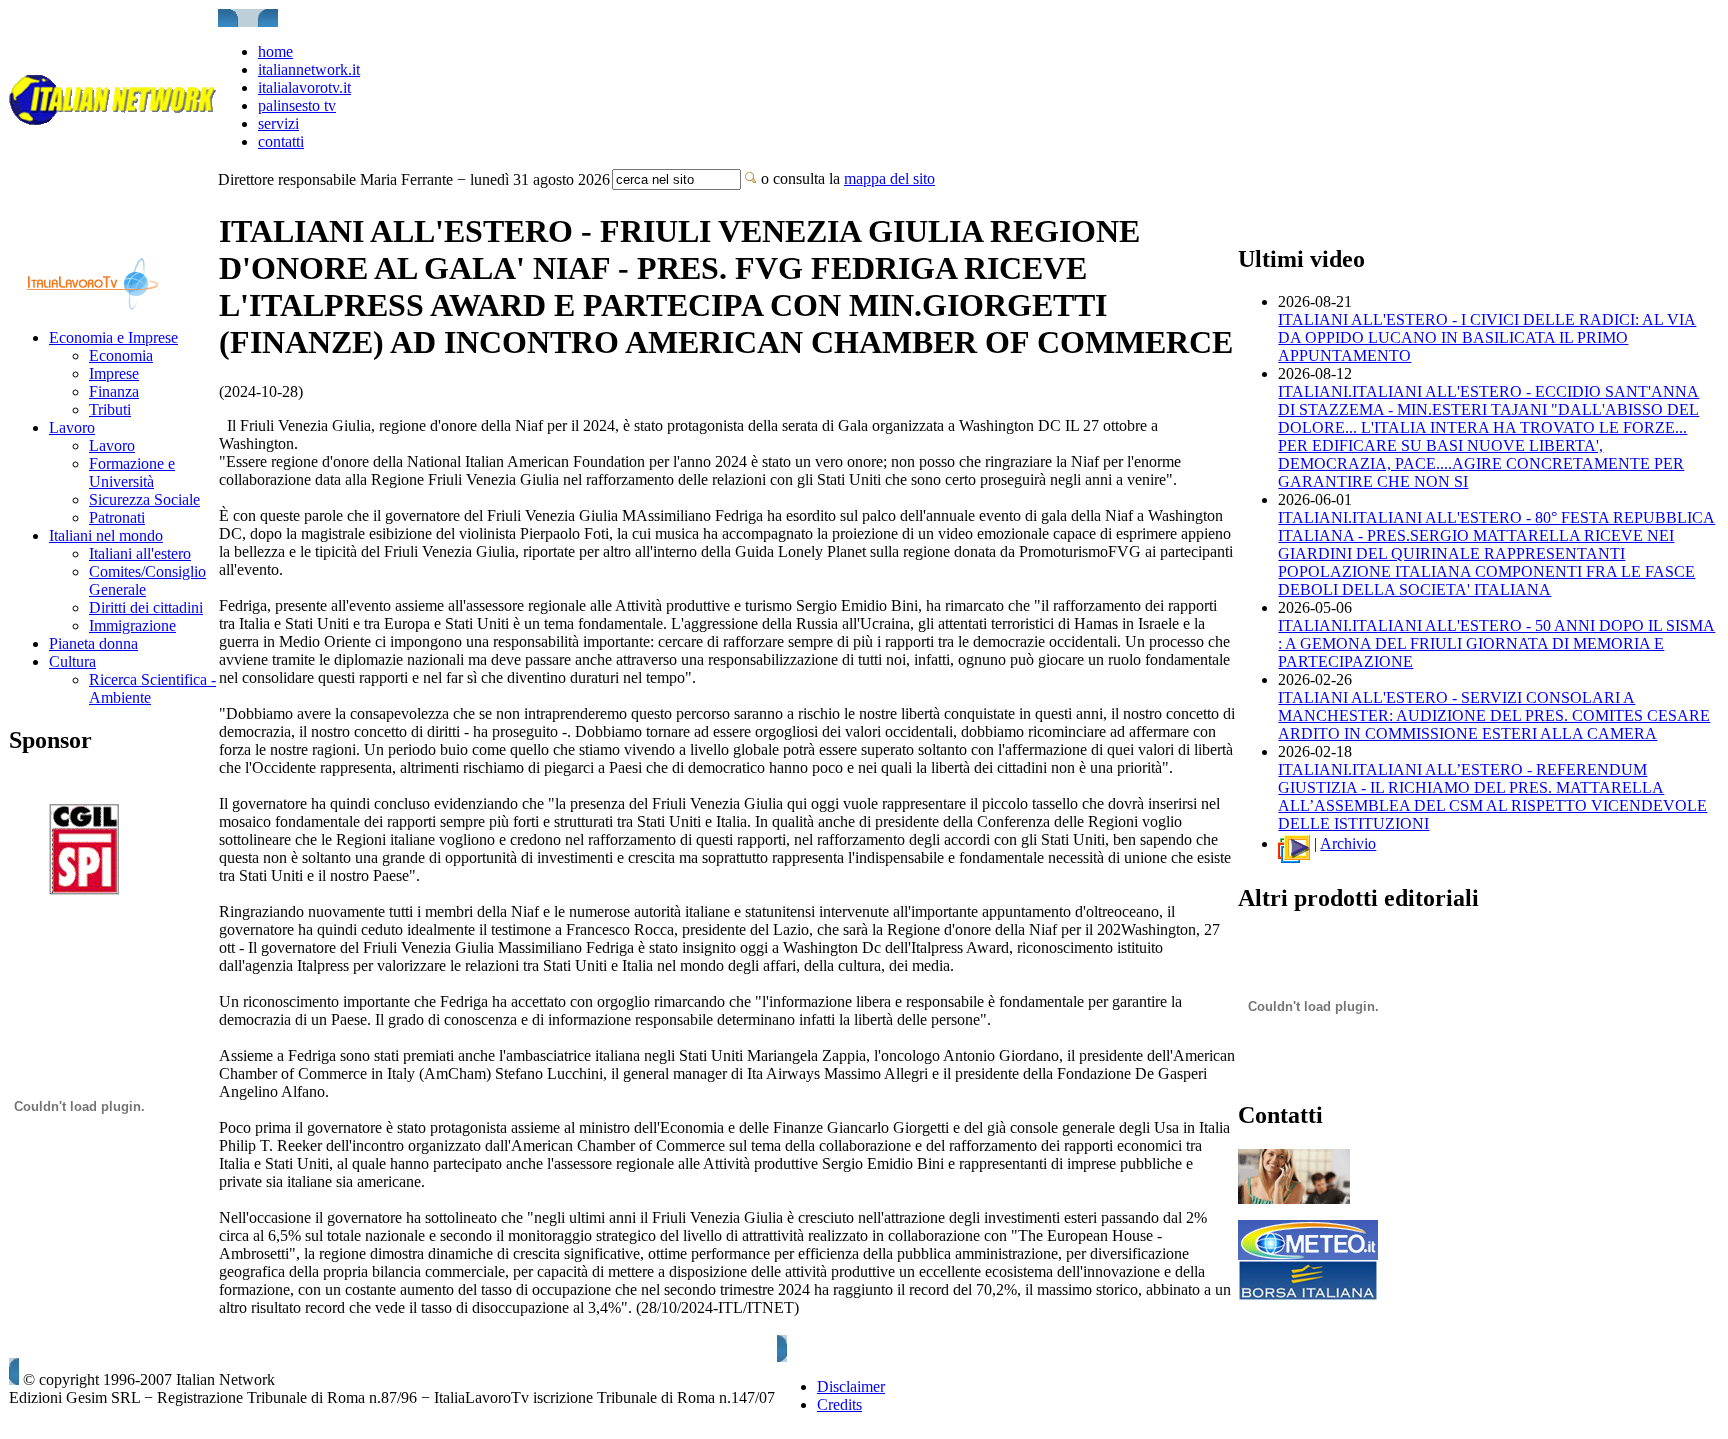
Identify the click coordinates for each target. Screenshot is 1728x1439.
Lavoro (72, 427)
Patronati (117, 517)
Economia (121, 355)
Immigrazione (132, 625)
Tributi (110, 409)
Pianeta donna (93, 643)
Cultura (72, 661)
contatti (281, 141)
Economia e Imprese (113, 337)
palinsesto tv (297, 105)
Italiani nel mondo (106, 535)
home (275, 51)
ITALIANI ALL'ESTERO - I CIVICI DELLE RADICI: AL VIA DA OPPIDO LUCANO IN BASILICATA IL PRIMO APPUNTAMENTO (1487, 337)
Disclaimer (851, 1386)
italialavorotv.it (304, 87)
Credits (839, 1404)
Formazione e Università (132, 472)
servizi (278, 123)
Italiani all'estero (140, 553)
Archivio (1348, 843)
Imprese (114, 373)
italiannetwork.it (309, 69)
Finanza (114, 391)
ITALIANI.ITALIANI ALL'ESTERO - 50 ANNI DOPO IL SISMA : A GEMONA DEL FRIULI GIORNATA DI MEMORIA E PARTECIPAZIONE (1496, 643)
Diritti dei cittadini (146, 607)
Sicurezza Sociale (144, 499)
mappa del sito (889, 178)
